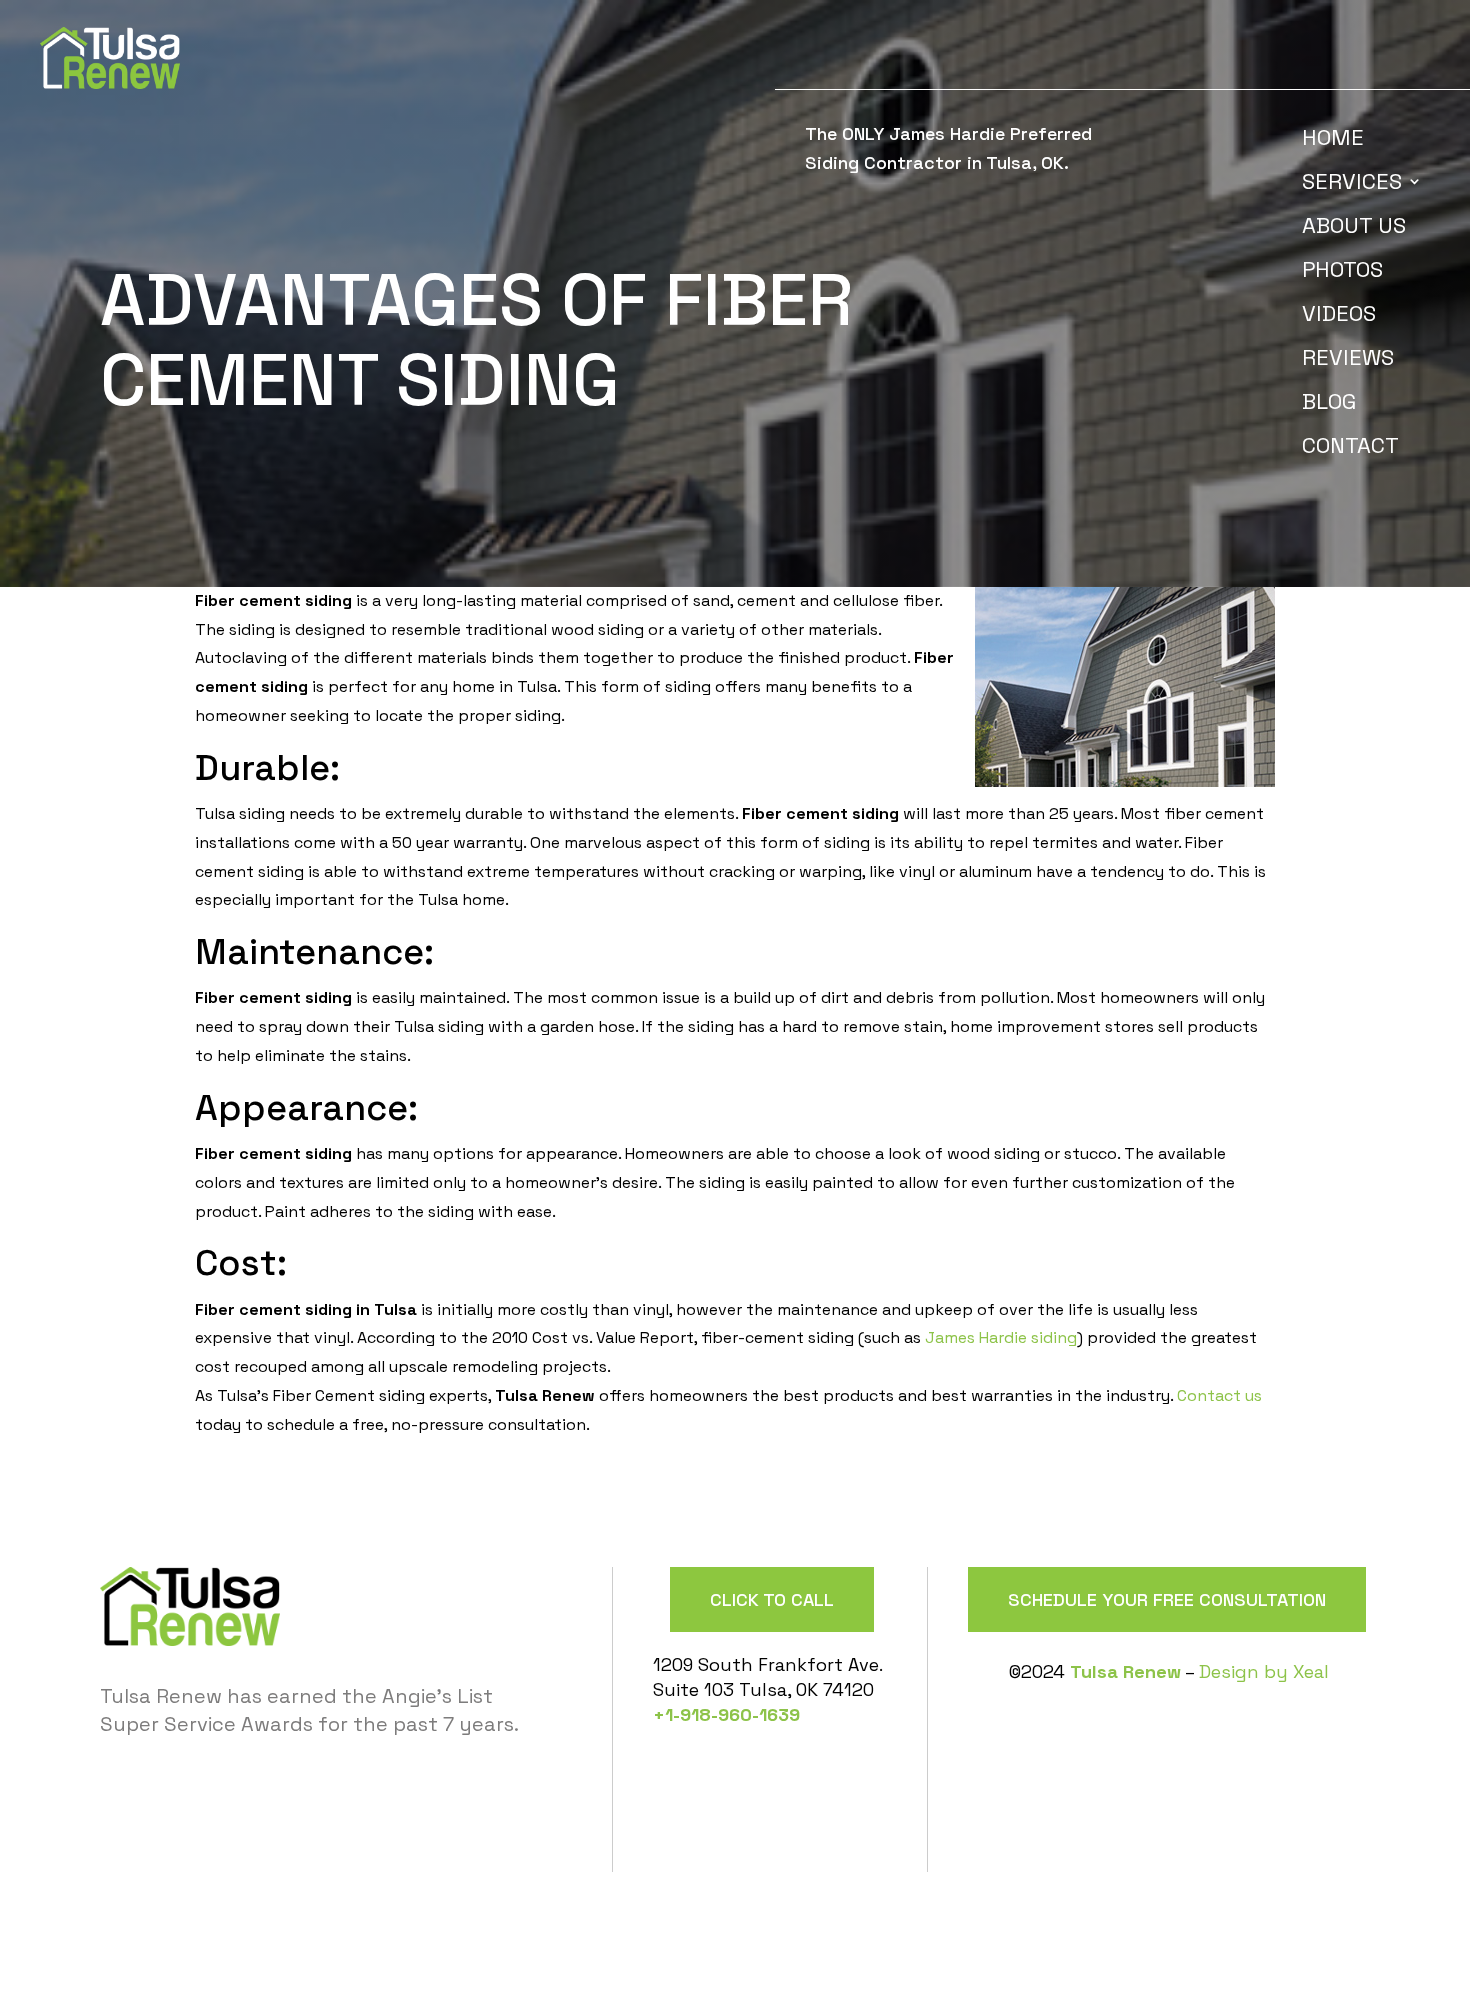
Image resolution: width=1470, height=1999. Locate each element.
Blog (1329, 404)
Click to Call (772, 1599)
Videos (1339, 316)
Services (1352, 184)
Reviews (1348, 360)
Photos (1342, 272)
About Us (1354, 228)
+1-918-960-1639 (726, 1714)
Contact (1350, 448)
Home (1333, 140)
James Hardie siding (1001, 1337)
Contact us (1219, 1395)
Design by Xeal (1264, 1671)
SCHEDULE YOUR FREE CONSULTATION (1167, 1599)
